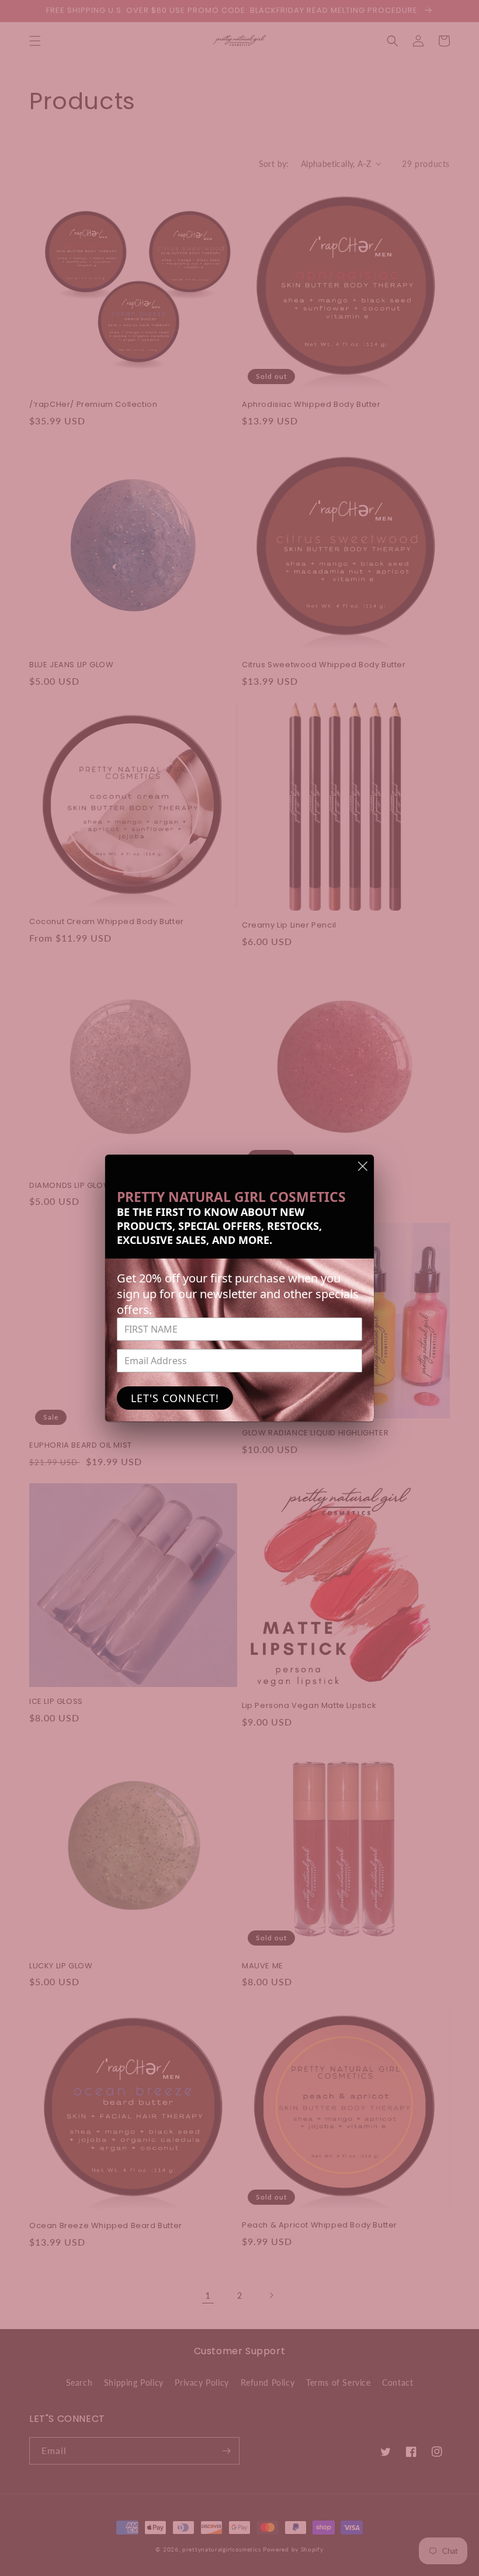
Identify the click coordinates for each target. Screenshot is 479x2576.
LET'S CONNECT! (175, 1398)
